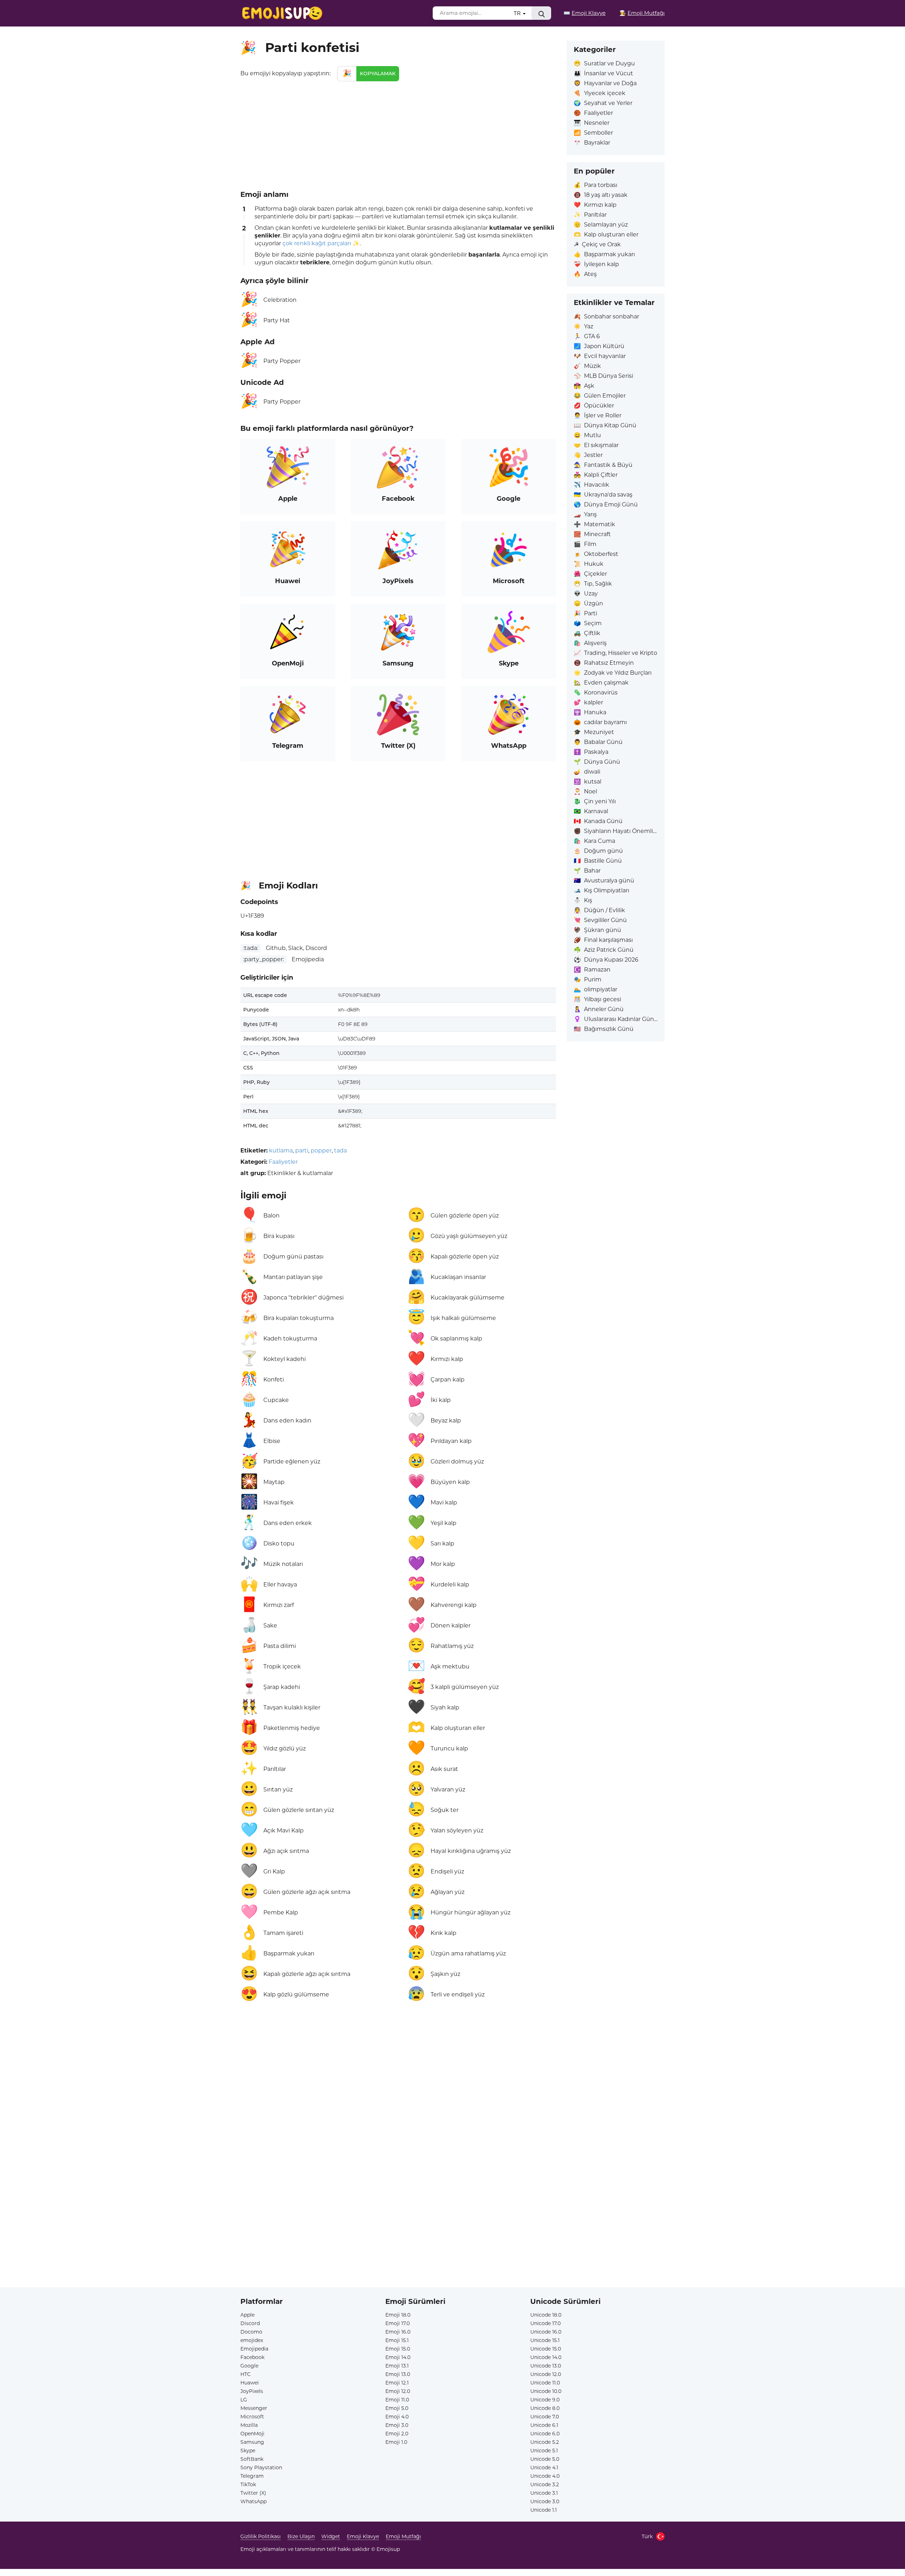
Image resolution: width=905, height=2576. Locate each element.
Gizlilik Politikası (261, 2536)
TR (518, 13)
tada (340, 1151)
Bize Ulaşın (301, 2536)
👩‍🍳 (642, 13)
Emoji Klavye (363, 2536)
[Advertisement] (398, 134)
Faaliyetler (283, 1162)
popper (321, 1151)
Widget (331, 2536)
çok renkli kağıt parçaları (317, 243)
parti (302, 1151)
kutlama (281, 1151)
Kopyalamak (378, 74)
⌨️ (585, 13)
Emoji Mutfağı (403, 2536)
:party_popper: (264, 959)
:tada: (251, 948)
